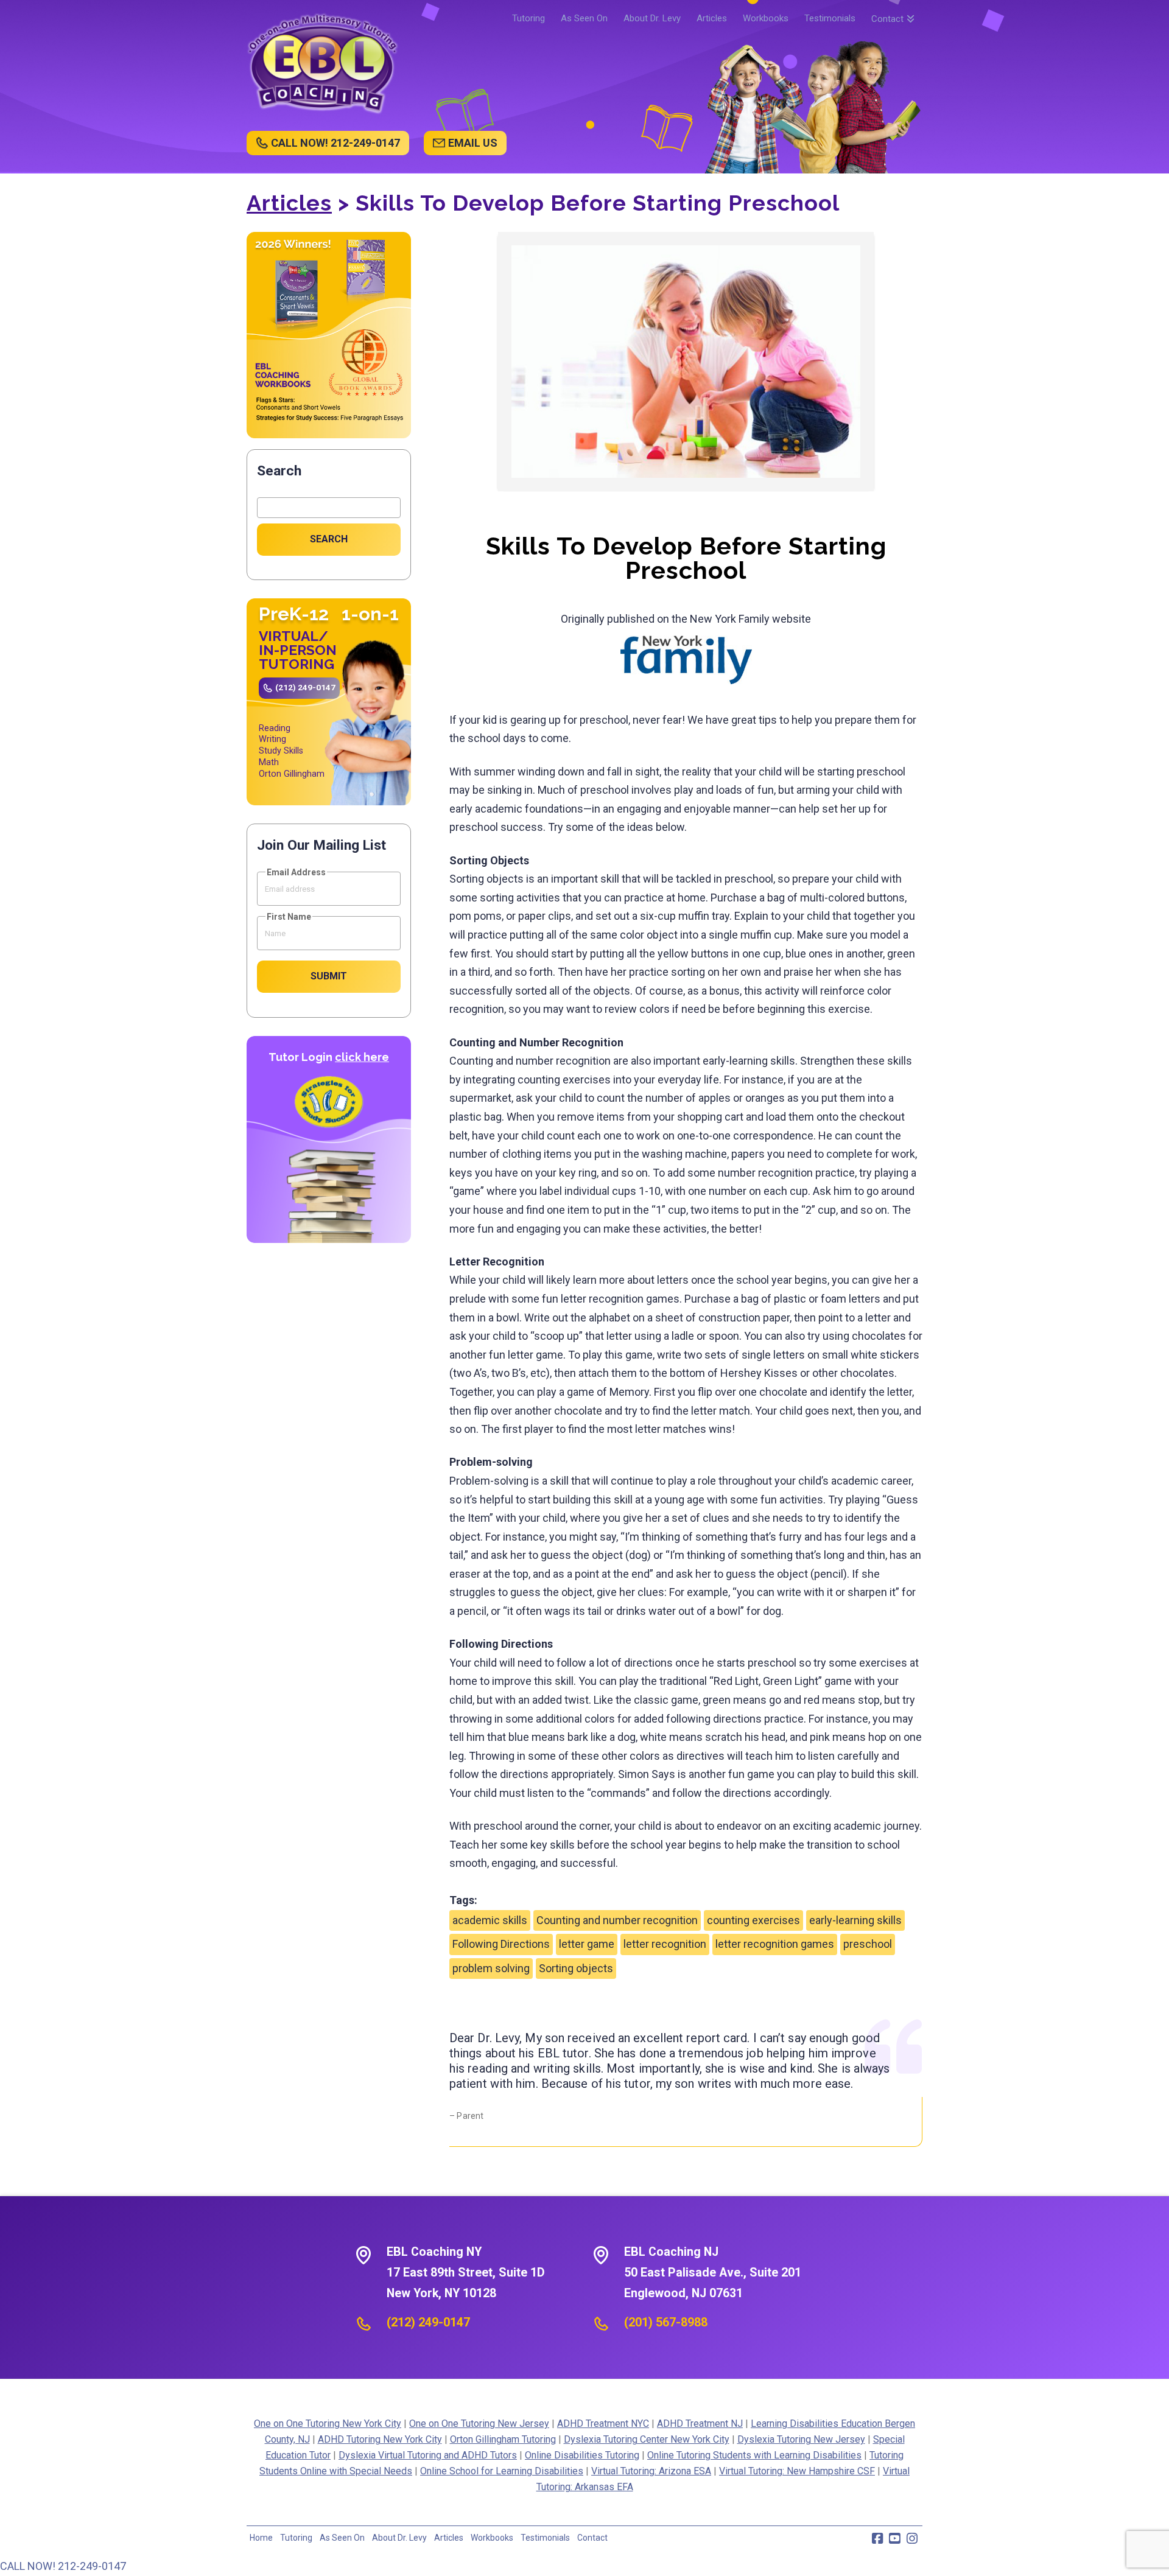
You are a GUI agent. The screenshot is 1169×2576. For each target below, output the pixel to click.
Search (279, 471)
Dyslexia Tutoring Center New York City (647, 2439)
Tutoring (296, 2538)
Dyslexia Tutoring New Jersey (801, 2439)
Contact (592, 2538)
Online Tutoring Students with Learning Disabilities (754, 2455)
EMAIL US (473, 143)
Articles (289, 203)
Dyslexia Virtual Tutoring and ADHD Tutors (428, 2455)
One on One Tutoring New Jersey (479, 2424)
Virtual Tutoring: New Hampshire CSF (797, 2471)
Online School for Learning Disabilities (502, 2471)
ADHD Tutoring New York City (380, 2439)
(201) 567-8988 (666, 2322)
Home (261, 2538)
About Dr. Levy (399, 2538)
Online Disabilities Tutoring (582, 2455)
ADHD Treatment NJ (700, 2424)
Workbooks (492, 2538)
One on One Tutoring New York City (328, 2424)
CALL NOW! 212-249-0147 (335, 143)
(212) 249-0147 (305, 687)
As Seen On (342, 2538)
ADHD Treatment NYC (603, 2424)
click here (362, 1057)
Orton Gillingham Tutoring (503, 2439)
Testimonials (545, 2538)
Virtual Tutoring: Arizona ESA (651, 2471)
